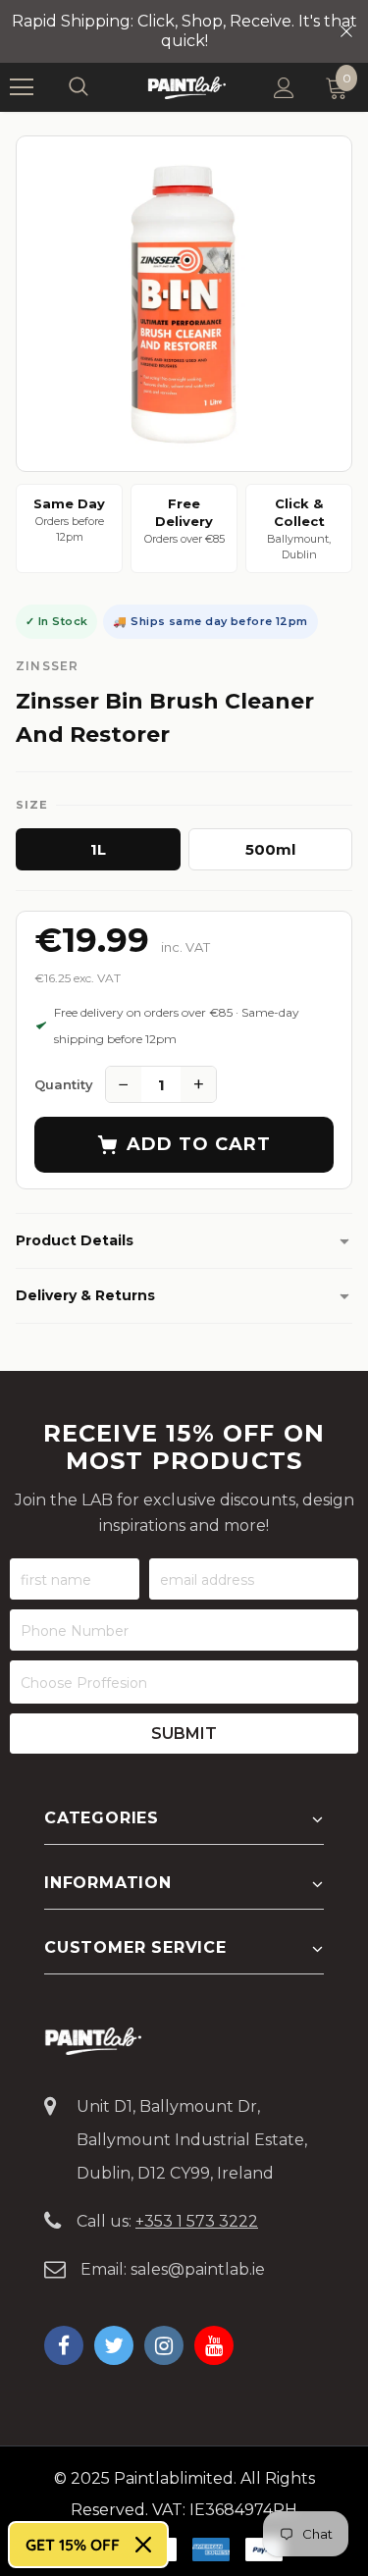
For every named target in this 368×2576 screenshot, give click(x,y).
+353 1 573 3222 (197, 2221)
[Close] (143, 2545)
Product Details (75, 1240)
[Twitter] (114, 2345)
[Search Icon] (98, 87)
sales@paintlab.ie (198, 2269)
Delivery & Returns (85, 1295)
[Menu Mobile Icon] (22, 87)
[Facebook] (64, 2345)
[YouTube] (214, 2345)
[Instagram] (164, 2345)
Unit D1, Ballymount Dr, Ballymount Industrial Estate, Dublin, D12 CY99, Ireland (192, 2140)
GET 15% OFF (73, 2545)
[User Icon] (284, 88)
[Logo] (186, 87)
